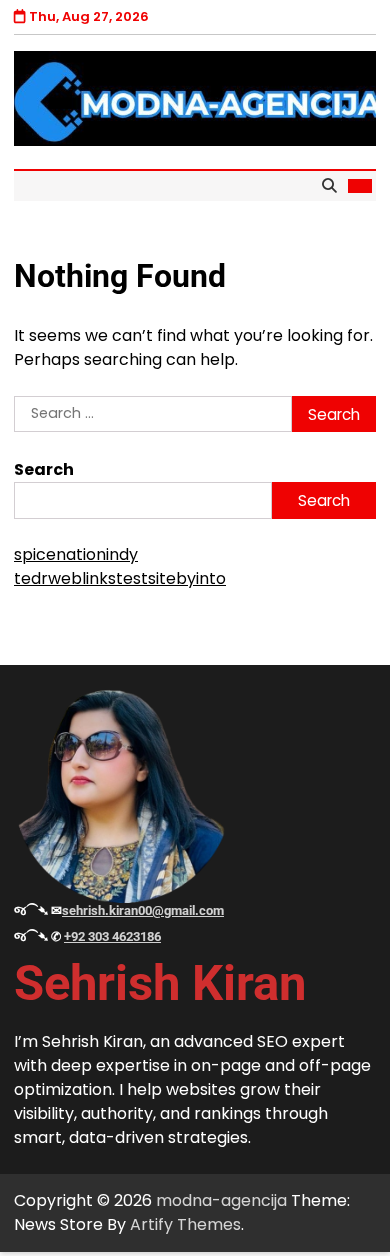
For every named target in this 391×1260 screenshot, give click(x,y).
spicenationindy (76, 554)
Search (44, 469)
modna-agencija (221, 1200)
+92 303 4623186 (112, 936)
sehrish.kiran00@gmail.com (143, 910)
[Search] (329, 186)
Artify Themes (185, 1224)
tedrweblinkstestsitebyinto (120, 578)
